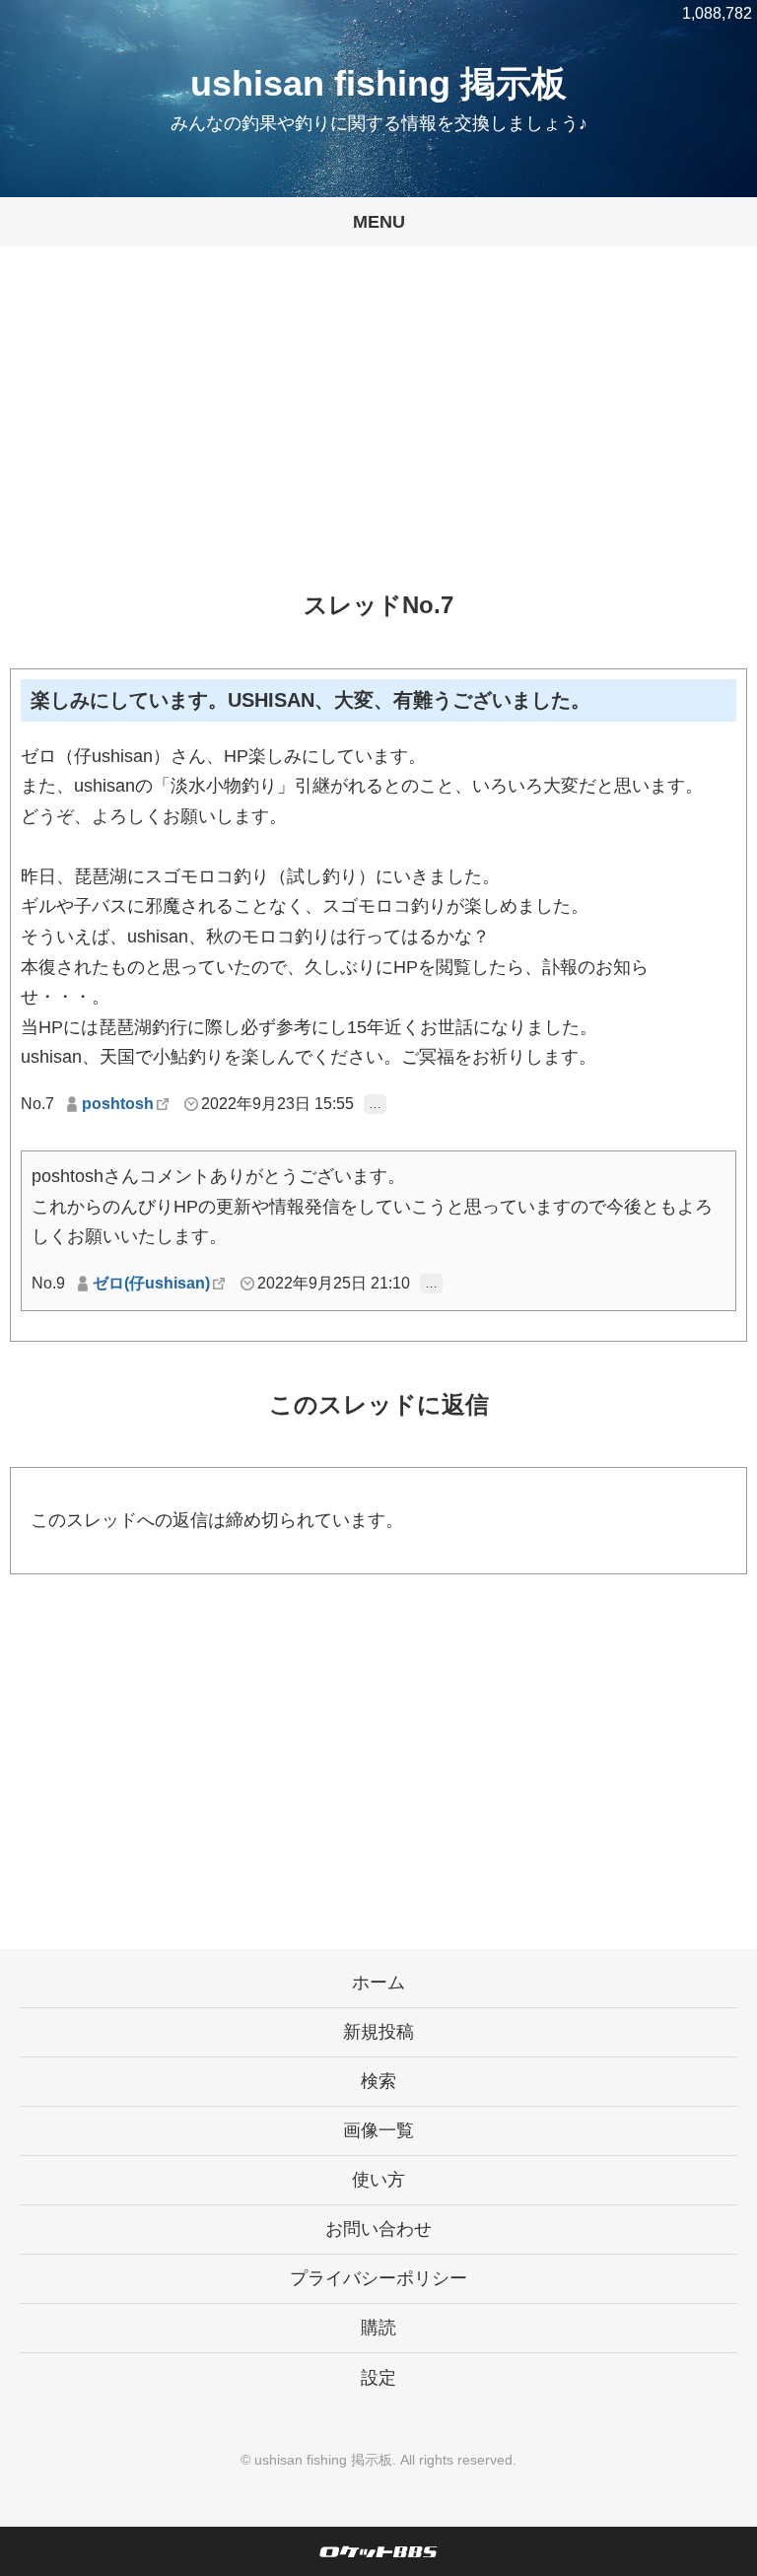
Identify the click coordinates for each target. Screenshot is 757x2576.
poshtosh (118, 1104)
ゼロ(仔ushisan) (151, 1283)
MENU (379, 222)
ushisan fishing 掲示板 (378, 83)
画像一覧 (378, 2130)
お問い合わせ (378, 2229)
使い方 (378, 2180)
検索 (378, 2081)
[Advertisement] (378, 434)
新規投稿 (378, 2032)
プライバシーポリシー (378, 2278)
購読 (378, 2328)
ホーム (378, 1983)
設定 (378, 2378)
